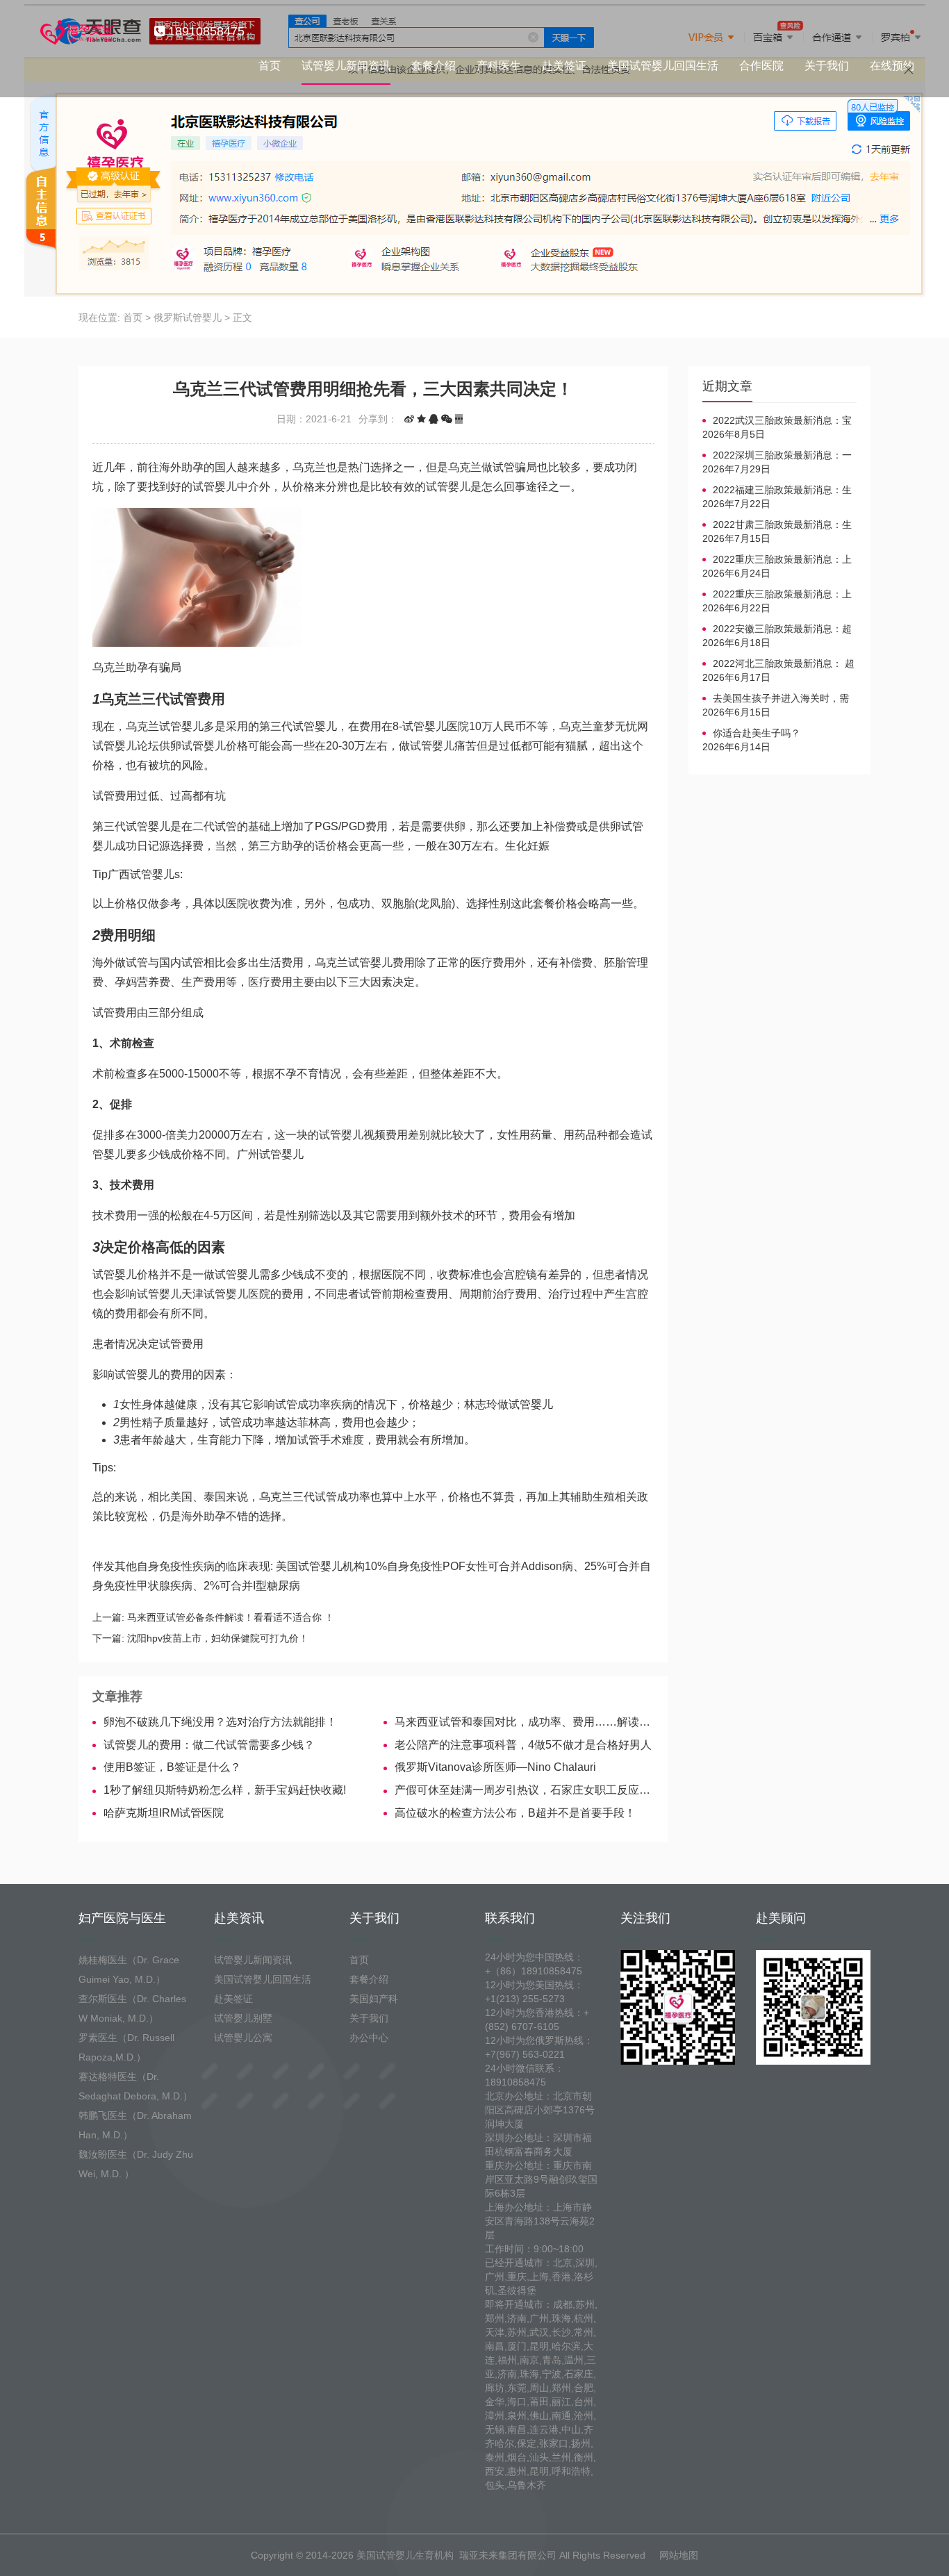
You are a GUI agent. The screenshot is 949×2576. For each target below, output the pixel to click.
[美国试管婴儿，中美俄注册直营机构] (77, 31)
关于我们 (827, 66)
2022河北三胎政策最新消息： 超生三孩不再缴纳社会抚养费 (778, 664)
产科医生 (499, 66)
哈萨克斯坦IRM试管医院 (164, 1813)
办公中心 (369, 2038)
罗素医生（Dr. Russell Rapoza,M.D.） (126, 2047)
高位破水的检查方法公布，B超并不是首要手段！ (515, 1813)
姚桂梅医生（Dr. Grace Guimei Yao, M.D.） (129, 1970)
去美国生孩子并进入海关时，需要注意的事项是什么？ (776, 699)
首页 (270, 66)
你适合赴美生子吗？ (757, 733)
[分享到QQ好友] (434, 419)
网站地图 (679, 2555)
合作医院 (761, 66)
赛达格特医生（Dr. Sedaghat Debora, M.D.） (135, 2086)
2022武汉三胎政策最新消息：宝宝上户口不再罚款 (777, 421)
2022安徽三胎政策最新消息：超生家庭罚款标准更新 (777, 629)
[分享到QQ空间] (421, 419)
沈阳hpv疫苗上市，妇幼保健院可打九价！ (218, 1638)
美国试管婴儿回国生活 (663, 66)
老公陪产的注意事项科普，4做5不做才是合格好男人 (523, 1745)
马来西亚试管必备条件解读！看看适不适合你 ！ (231, 1617)
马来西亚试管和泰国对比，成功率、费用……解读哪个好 (524, 1722)
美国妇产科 (374, 1999)
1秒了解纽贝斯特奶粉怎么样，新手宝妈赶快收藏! (225, 1790)
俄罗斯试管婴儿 (188, 317)
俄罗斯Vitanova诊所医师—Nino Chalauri (495, 1767)
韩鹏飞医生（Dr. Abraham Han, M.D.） (135, 2125)
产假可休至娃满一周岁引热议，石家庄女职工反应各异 (524, 1790)
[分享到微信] (447, 419)
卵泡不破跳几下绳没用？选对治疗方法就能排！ (220, 1722)
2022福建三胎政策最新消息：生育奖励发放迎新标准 (777, 490)
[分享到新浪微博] (409, 419)
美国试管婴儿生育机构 (405, 2555)
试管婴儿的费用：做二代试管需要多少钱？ (209, 1745)
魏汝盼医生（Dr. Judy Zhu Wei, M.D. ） (136, 2164)
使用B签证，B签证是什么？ (172, 1767)
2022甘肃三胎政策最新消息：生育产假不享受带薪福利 (777, 525)
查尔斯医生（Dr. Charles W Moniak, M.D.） (132, 2008)
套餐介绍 (434, 66)
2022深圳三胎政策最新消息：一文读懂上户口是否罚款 (777, 456)
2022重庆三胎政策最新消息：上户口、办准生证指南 (777, 560)
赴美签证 (564, 66)
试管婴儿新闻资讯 (346, 66)
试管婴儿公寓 (243, 2038)
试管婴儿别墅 (243, 2018)
